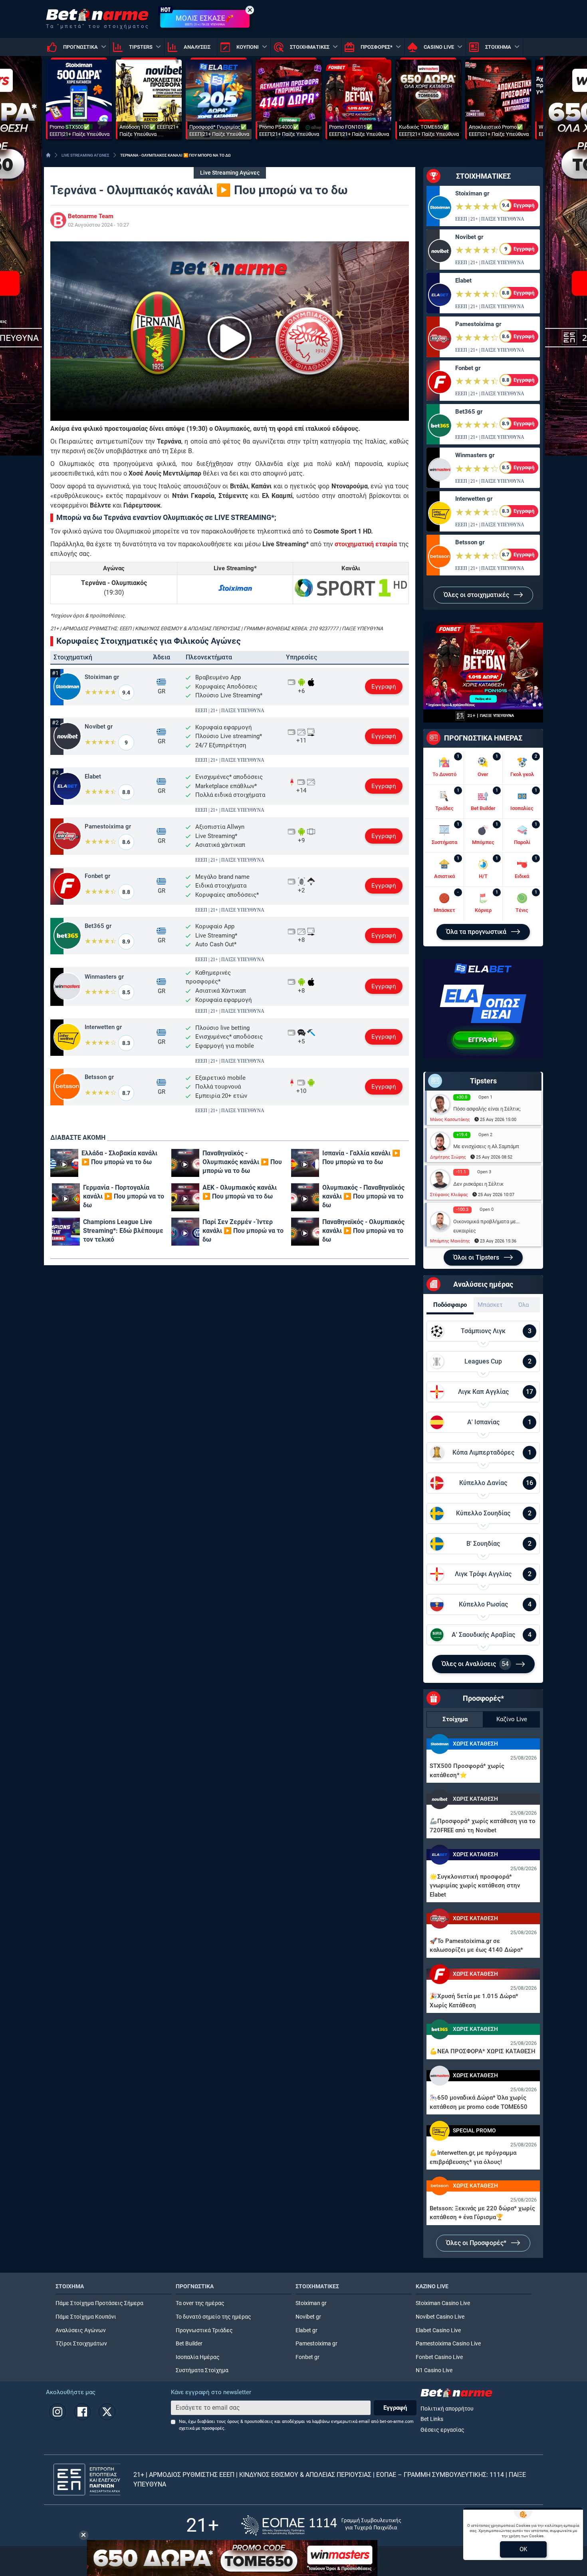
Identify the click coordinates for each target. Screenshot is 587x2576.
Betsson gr (99, 1077)
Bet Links (432, 2419)
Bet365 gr (98, 926)
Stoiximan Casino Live (443, 2303)
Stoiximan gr (102, 677)
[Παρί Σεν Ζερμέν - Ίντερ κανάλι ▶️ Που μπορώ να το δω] (185, 1232)
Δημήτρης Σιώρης (448, 1157)
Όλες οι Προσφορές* (477, 2243)
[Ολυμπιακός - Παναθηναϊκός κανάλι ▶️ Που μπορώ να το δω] (305, 1197)
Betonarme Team (91, 216)
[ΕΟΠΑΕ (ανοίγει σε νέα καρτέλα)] (321, 2525)
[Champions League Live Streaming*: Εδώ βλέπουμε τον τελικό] (66, 1232)
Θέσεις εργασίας (442, 2430)
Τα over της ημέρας (200, 2303)
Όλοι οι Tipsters (477, 1257)
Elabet (93, 776)
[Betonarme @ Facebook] (82, 2412)
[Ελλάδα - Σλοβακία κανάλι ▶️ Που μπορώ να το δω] (64, 1163)
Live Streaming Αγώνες (230, 173)
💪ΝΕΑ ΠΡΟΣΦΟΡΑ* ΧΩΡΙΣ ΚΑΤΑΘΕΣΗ (483, 2051)
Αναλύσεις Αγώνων (81, 2330)
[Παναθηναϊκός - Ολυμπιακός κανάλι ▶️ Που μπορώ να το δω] (185, 1163)
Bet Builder (189, 2344)
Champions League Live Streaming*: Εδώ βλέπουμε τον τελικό (123, 1231)
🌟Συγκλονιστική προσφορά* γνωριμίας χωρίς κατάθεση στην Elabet (475, 1886)
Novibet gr (99, 727)
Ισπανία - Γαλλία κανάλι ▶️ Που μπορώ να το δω (361, 1158)
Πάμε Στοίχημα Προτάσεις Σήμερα (99, 2303)
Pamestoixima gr (108, 826)
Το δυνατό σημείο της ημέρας (213, 2317)
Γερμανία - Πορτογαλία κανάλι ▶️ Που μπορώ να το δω (124, 1196)
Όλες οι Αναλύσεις (475, 1664)
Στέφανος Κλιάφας (449, 1195)
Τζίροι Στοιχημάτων (81, 2344)
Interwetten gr (103, 1027)
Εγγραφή (384, 687)
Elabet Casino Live (438, 2330)
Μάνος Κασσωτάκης (450, 1120)
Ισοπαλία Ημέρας (198, 2357)
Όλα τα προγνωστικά (477, 932)
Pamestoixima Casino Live (448, 2344)
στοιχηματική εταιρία (366, 544)
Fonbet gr (97, 876)
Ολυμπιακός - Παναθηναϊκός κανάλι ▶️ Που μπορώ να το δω (363, 1196)
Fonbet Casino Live (439, 2357)
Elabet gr (306, 2330)
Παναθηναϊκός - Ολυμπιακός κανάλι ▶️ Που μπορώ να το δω (242, 1162)
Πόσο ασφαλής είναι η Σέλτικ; (487, 1109)
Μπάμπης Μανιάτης (450, 1241)
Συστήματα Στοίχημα (202, 2370)
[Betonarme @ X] (107, 2412)
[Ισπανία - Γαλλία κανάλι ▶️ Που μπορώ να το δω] (305, 1163)
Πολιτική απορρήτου (447, 2409)
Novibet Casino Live (440, 2317)
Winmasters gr (104, 977)
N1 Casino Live (434, 2370)
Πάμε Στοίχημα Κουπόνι (86, 2317)
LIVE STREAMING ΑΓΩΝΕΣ (85, 155)
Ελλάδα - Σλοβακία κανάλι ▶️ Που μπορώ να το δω (119, 1158)
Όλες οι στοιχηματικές (477, 595)
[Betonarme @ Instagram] (58, 2412)
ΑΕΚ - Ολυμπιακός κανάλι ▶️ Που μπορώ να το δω (240, 1192)
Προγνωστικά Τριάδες (204, 2330)
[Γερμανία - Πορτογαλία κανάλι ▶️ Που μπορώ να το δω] (66, 1197)
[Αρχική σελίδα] (48, 155)
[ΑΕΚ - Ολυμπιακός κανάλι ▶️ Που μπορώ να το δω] (185, 1197)
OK (523, 2549)
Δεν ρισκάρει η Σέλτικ (478, 1184)
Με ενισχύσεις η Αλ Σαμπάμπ (486, 1146)
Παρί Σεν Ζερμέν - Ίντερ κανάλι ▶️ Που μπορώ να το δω (243, 1231)
